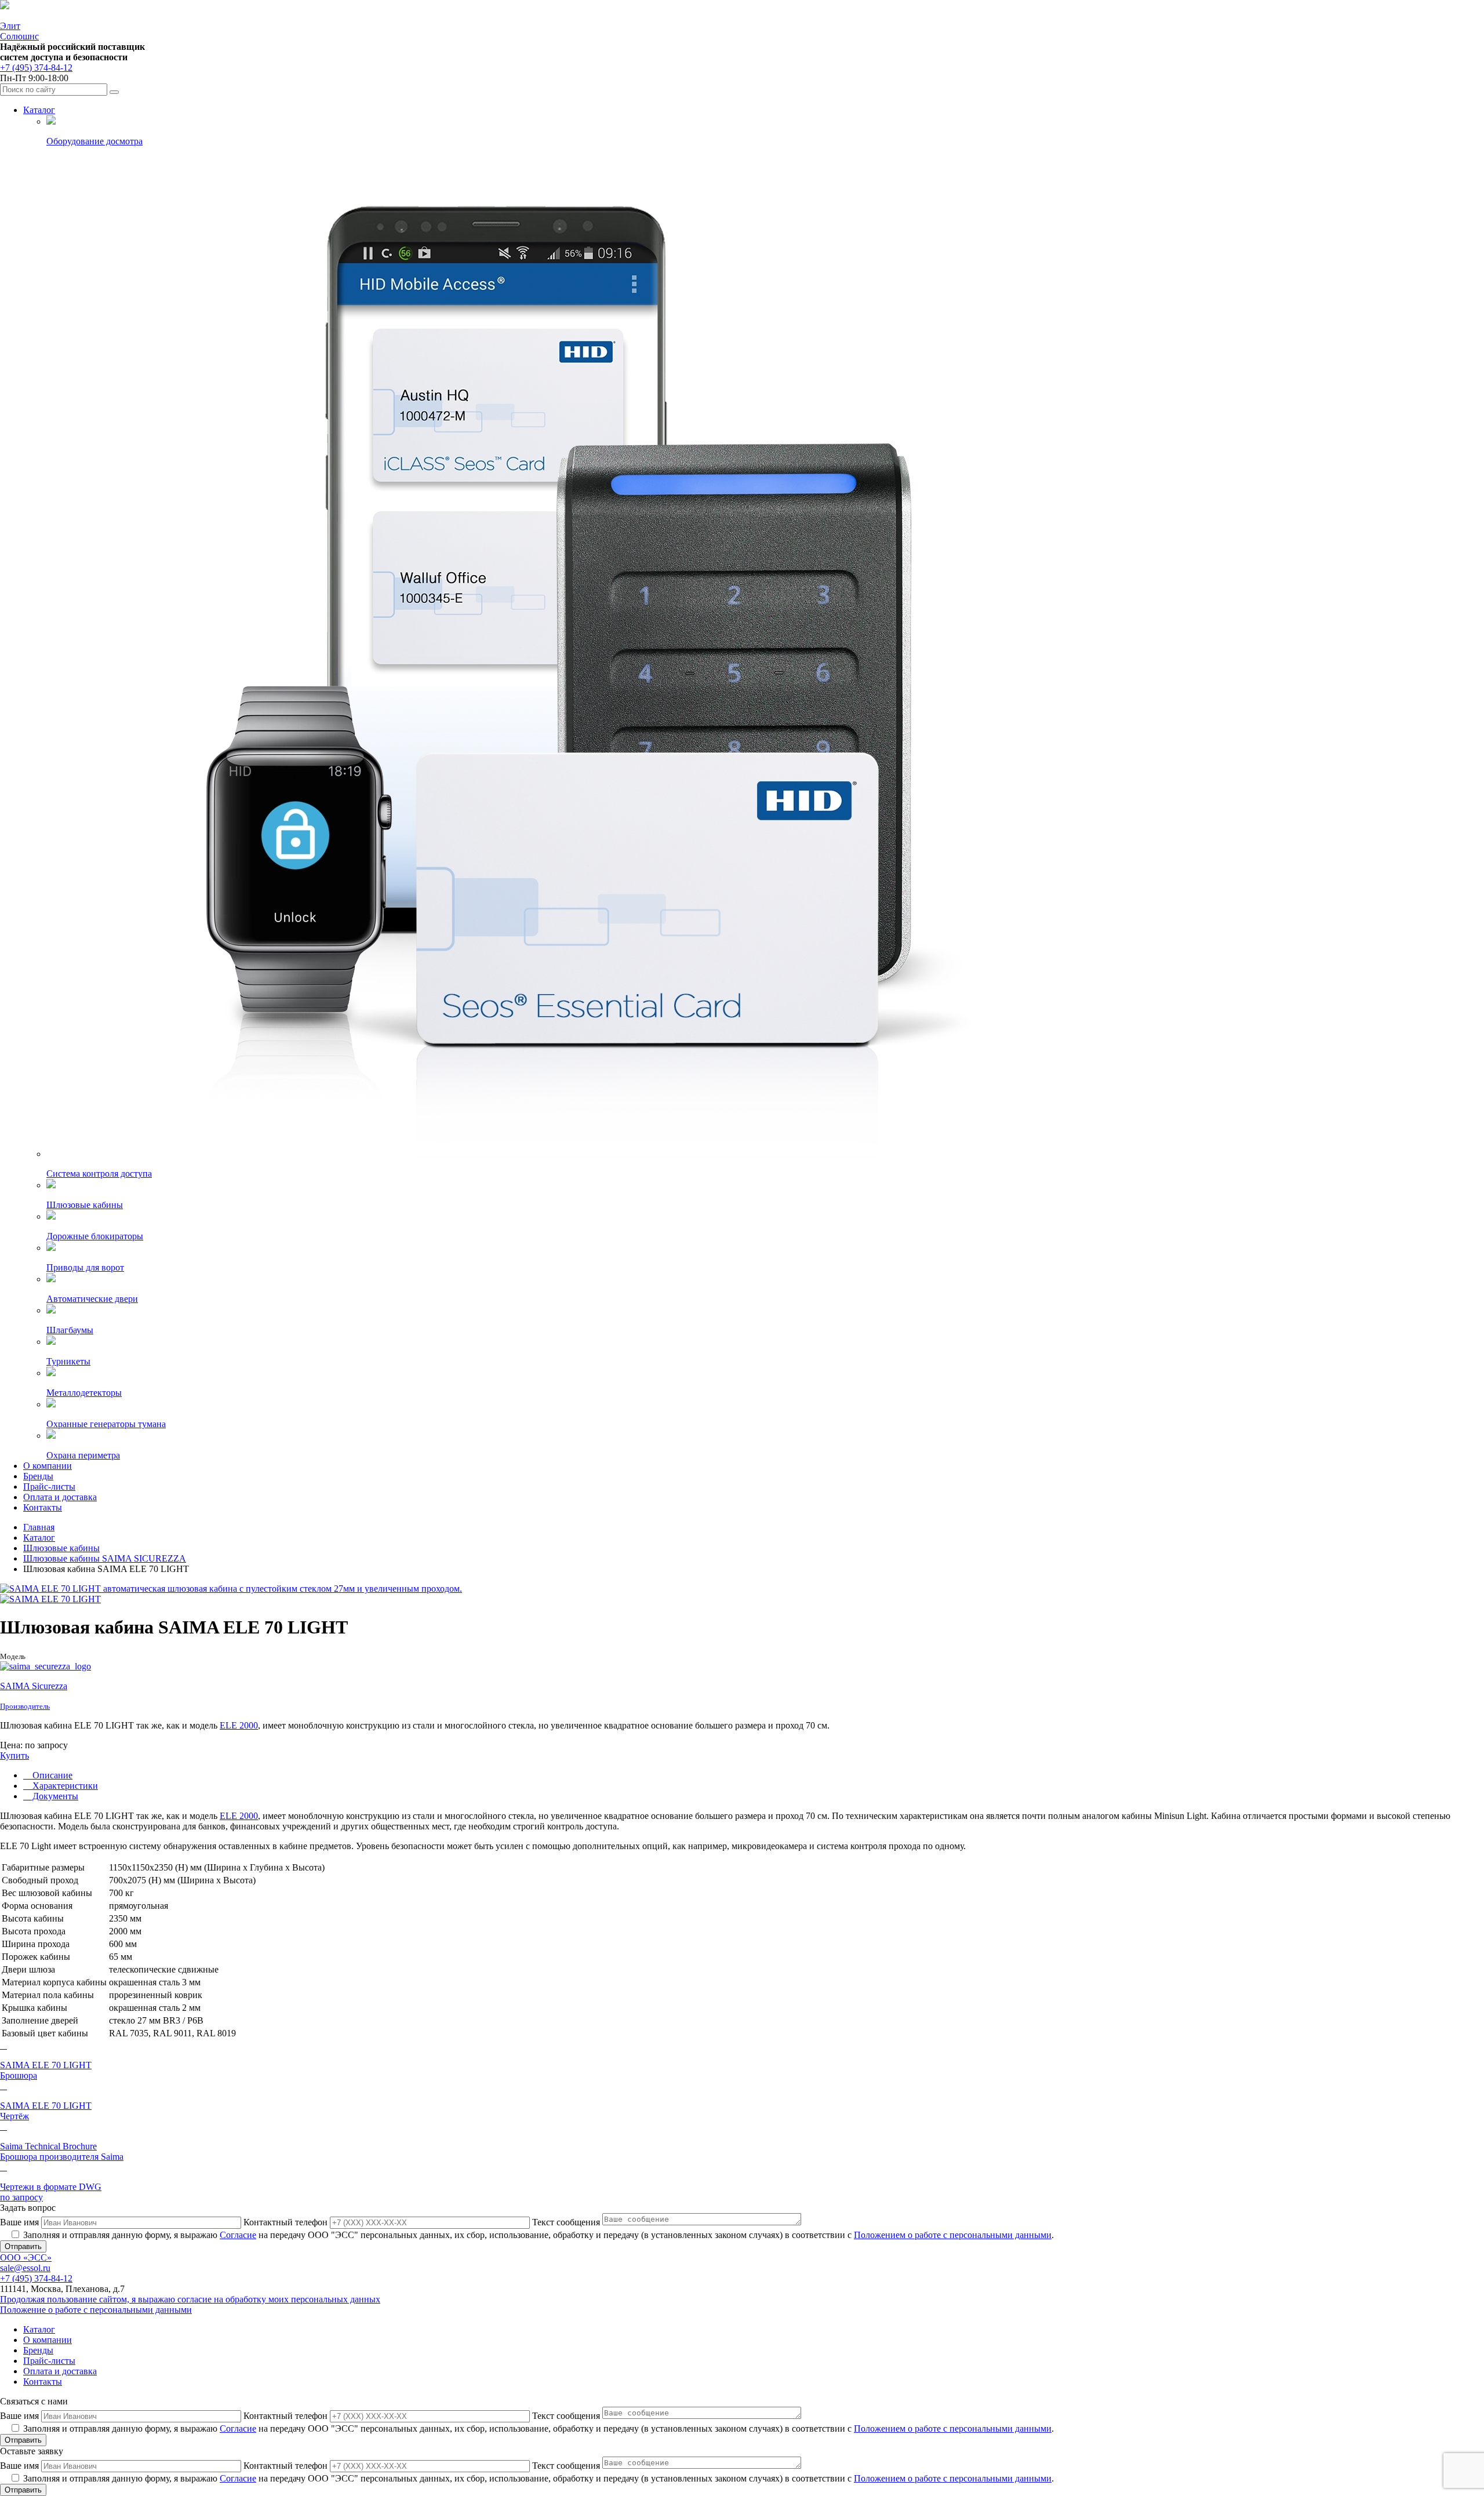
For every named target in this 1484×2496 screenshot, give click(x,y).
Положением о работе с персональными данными (953, 2235)
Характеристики (64, 1786)
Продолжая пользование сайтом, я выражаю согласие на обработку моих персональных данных (190, 2299)
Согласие (238, 2235)
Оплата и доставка (60, 1497)
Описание (51, 1775)
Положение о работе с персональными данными (96, 2310)
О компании (48, 1466)
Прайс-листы (49, 1487)
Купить (14, 1755)
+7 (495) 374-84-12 (36, 68)
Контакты (43, 1507)
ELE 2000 (239, 1725)
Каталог (39, 110)
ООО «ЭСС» (26, 2257)
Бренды (38, 1476)
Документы (54, 1796)
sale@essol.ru (25, 2268)
